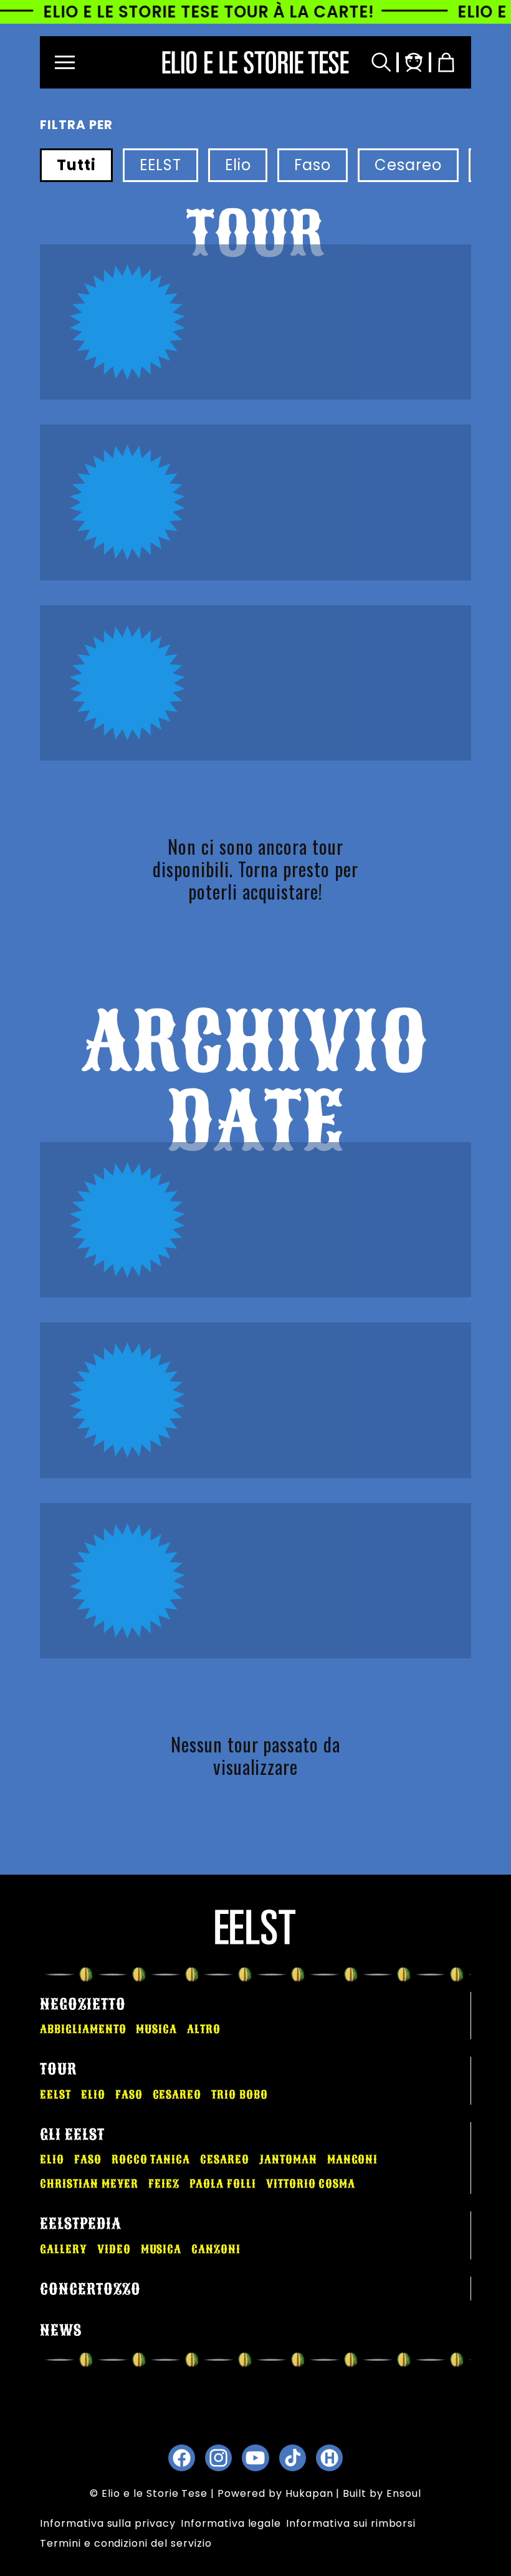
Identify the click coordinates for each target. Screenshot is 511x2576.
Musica (156, 2029)
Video (114, 2249)
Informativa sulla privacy (108, 2523)
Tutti (76, 165)
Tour (58, 2069)
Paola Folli (223, 2184)
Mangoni (353, 2160)
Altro (204, 2029)
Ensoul (404, 2493)
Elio (238, 165)
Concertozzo (90, 2289)
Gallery (64, 2249)
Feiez (164, 2184)
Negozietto (83, 2004)
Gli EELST (72, 2135)
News (61, 2330)
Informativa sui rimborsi (351, 2523)
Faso (313, 165)
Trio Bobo (240, 2095)
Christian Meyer (89, 2184)
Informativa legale (231, 2523)
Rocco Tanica (151, 2160)
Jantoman (288, 2160)
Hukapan (309, 2493)
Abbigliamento (83, 2029)
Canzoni (216, 2249)
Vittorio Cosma (311, 2184)
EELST (160, 165)
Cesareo (408, 165)
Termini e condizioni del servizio (126, 2543)
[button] (65, 62)
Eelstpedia (81, 2224)
